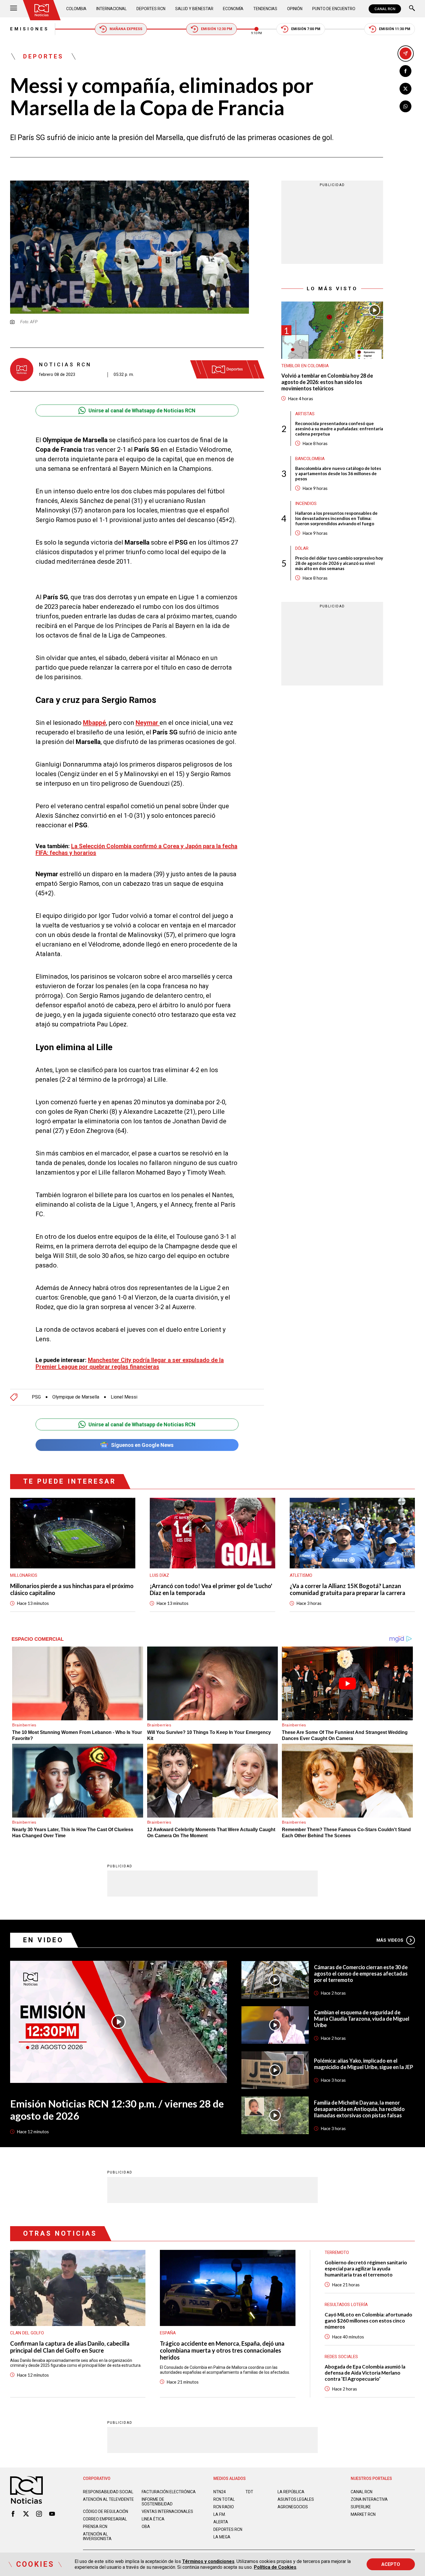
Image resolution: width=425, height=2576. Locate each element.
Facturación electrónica (169, 2492)
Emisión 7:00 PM (306, 29)
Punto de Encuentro (334, 9)
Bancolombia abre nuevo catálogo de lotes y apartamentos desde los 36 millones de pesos (338, 473)
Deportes (43, 56)
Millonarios (24, 1575)
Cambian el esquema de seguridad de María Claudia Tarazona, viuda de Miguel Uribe (362, 2019)
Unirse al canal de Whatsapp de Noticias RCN (142, 410)
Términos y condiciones (208, 2561)
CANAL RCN (385, 9)
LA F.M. (220, 2514)
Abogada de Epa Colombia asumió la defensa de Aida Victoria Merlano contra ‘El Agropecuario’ (365, 2373)
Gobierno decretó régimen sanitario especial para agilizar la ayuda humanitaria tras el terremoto (366, 2269)
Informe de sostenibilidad (157, 2502)
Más (390, 1940)
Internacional (111, 9)
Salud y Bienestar (194, 9)
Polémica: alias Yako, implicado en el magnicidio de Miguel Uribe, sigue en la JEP (364, 2064)
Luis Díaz (159, 1575)
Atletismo (301, 1575)
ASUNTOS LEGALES (296, 2499)
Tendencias (265, 9)
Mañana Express (126, 29)
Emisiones (30, 29)
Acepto (391, 2564)
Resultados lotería (346, 2305)
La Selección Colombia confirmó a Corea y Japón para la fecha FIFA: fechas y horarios (136, 849)
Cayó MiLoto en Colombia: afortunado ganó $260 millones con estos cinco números (368, 2321)
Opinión (295, 9)
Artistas (305, 414)
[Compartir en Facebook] (405, 71)
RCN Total (224, 2499)
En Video (43, 1940)
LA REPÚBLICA (291, 2492)
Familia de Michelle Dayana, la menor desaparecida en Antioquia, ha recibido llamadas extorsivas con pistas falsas (359, 2109)
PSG (36, 1397)
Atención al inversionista (97, 2536)
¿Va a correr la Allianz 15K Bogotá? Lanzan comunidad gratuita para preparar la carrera (348, 1589)
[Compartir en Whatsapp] (405, 106)
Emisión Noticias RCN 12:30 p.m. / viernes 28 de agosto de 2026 (117, 2110)
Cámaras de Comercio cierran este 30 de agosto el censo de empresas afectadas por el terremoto (361, 1974)
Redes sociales (341, 2357)
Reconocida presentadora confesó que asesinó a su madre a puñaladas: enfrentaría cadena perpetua (339, 428)
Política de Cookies (275, 2567)
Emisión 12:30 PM (217, 29)
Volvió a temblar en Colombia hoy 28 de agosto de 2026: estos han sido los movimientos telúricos (327, 382)
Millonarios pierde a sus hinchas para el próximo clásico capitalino (72, 1589)
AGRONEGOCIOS (293, 2507)
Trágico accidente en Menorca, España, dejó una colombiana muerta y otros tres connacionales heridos (222, 2350)
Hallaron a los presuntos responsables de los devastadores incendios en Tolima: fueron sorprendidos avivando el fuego (336, 518)
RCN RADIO (224, 2507)
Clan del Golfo (27, 2333)
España (168, 2333)
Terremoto (337, 2252)
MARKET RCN (363, 2514)
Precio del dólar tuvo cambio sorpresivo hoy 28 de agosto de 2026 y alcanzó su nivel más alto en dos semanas (339, 563)
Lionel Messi (124, 1397)
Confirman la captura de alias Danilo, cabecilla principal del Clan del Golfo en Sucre (70, 2347)
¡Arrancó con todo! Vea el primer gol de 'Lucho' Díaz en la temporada (211, 1589)
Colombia (76, 9)
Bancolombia (310, 458)
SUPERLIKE (361, 2507)
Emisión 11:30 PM (395, 29)
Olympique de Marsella (76, 1397)
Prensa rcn (95, 2527)
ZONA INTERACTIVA (369, 2499)
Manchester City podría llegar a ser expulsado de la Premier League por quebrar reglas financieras (130, 1363)
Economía (233, 9)
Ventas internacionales (167, 2511)
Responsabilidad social (108, 2492)
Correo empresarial (105, 2519)
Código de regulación (106, 2511)
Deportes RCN (151, 9)
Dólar (302, 548)
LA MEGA (222, 2537)
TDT (249, 2492)
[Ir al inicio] (42, 10)
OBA (146, 2527)
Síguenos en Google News (142, 1445)
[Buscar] (412, 9)
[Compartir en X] (405, 89)
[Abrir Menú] (14, 9)
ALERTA (221, 2522)
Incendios (306, 503)
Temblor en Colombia (305, 366)
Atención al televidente (108, 2499)
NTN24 (220, 2492)
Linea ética (153, 2519)
